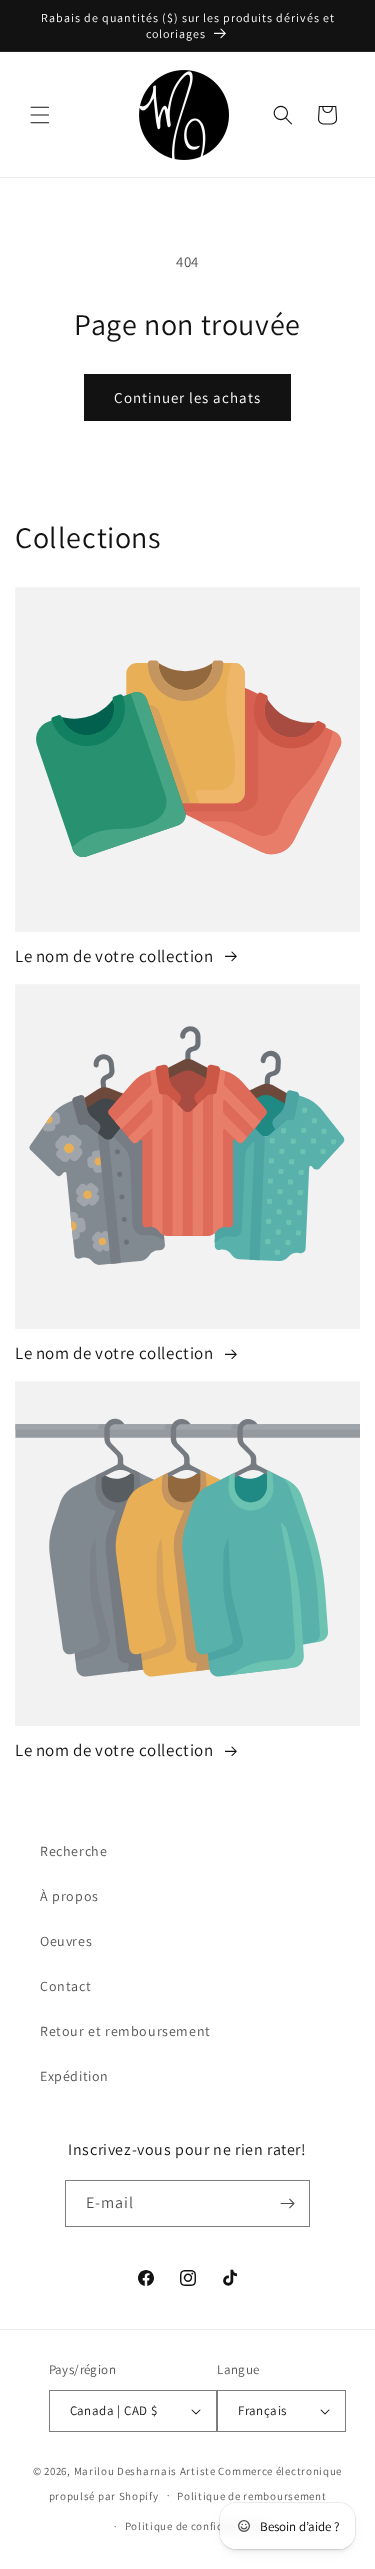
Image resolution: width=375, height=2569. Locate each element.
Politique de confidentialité (197, 2526)
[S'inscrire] (287, 2203)
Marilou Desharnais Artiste (145, 2471)
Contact (65, 1986)
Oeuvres (66, 1941)
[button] (40, 115)
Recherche (73, 1851)
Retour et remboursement (125, 2031)
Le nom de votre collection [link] (116, 956)
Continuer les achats (187, 397)
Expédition (74, 2076)
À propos (69, 1896)
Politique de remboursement (251, 2496)
